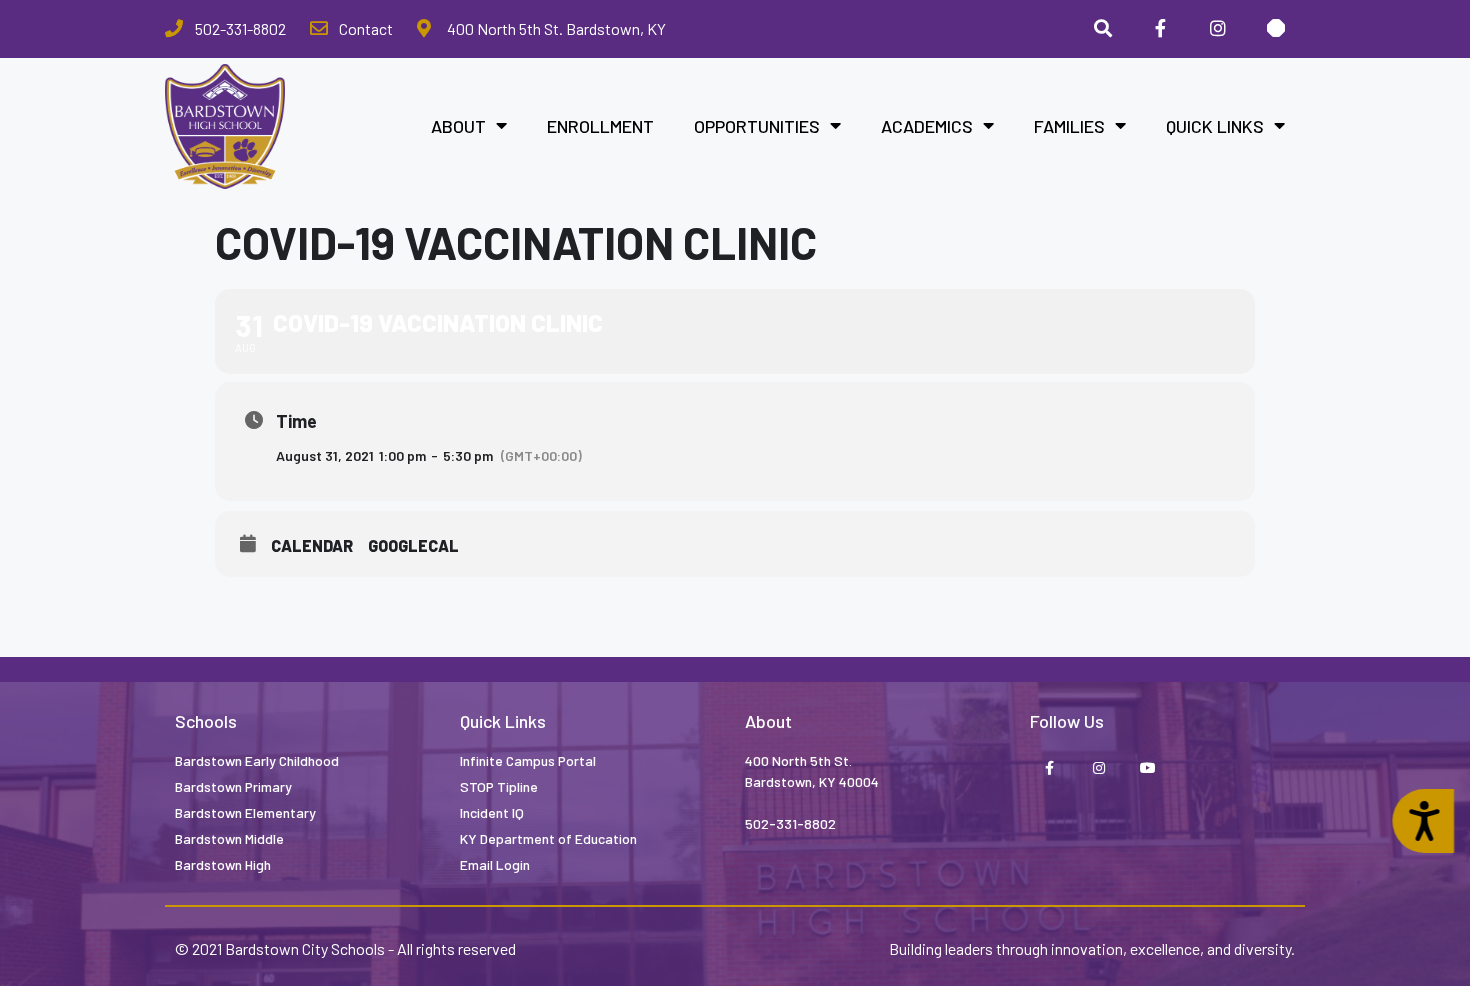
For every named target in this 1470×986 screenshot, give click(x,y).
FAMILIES (1069, 126)
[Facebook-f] (1049, 769)
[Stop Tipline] (1276, 29)
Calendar (312, 545)
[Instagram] (1218, 29)
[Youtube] (1147, 769)
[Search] (1103, 29)
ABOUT (458, 126)
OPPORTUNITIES (757, 126)
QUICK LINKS (1215, 126)
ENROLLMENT (600, 126)
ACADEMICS (927, 126)
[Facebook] (1161, 29)
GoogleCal (413, 545)
